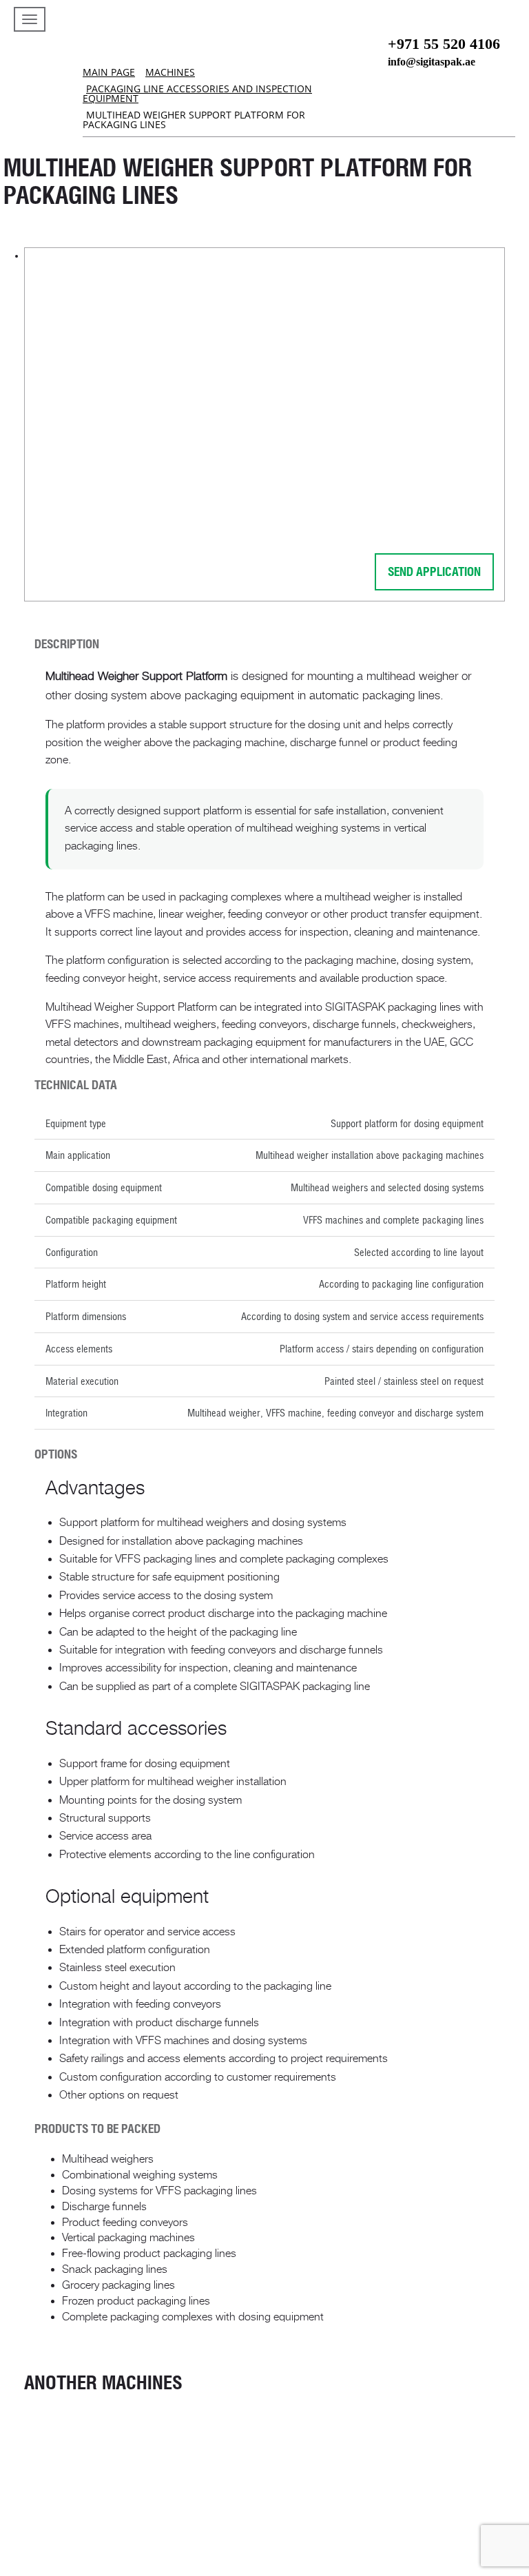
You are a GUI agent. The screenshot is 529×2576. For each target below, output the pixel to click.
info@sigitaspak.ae (432, 62)
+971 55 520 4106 (444, 44)
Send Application (434, 571)
